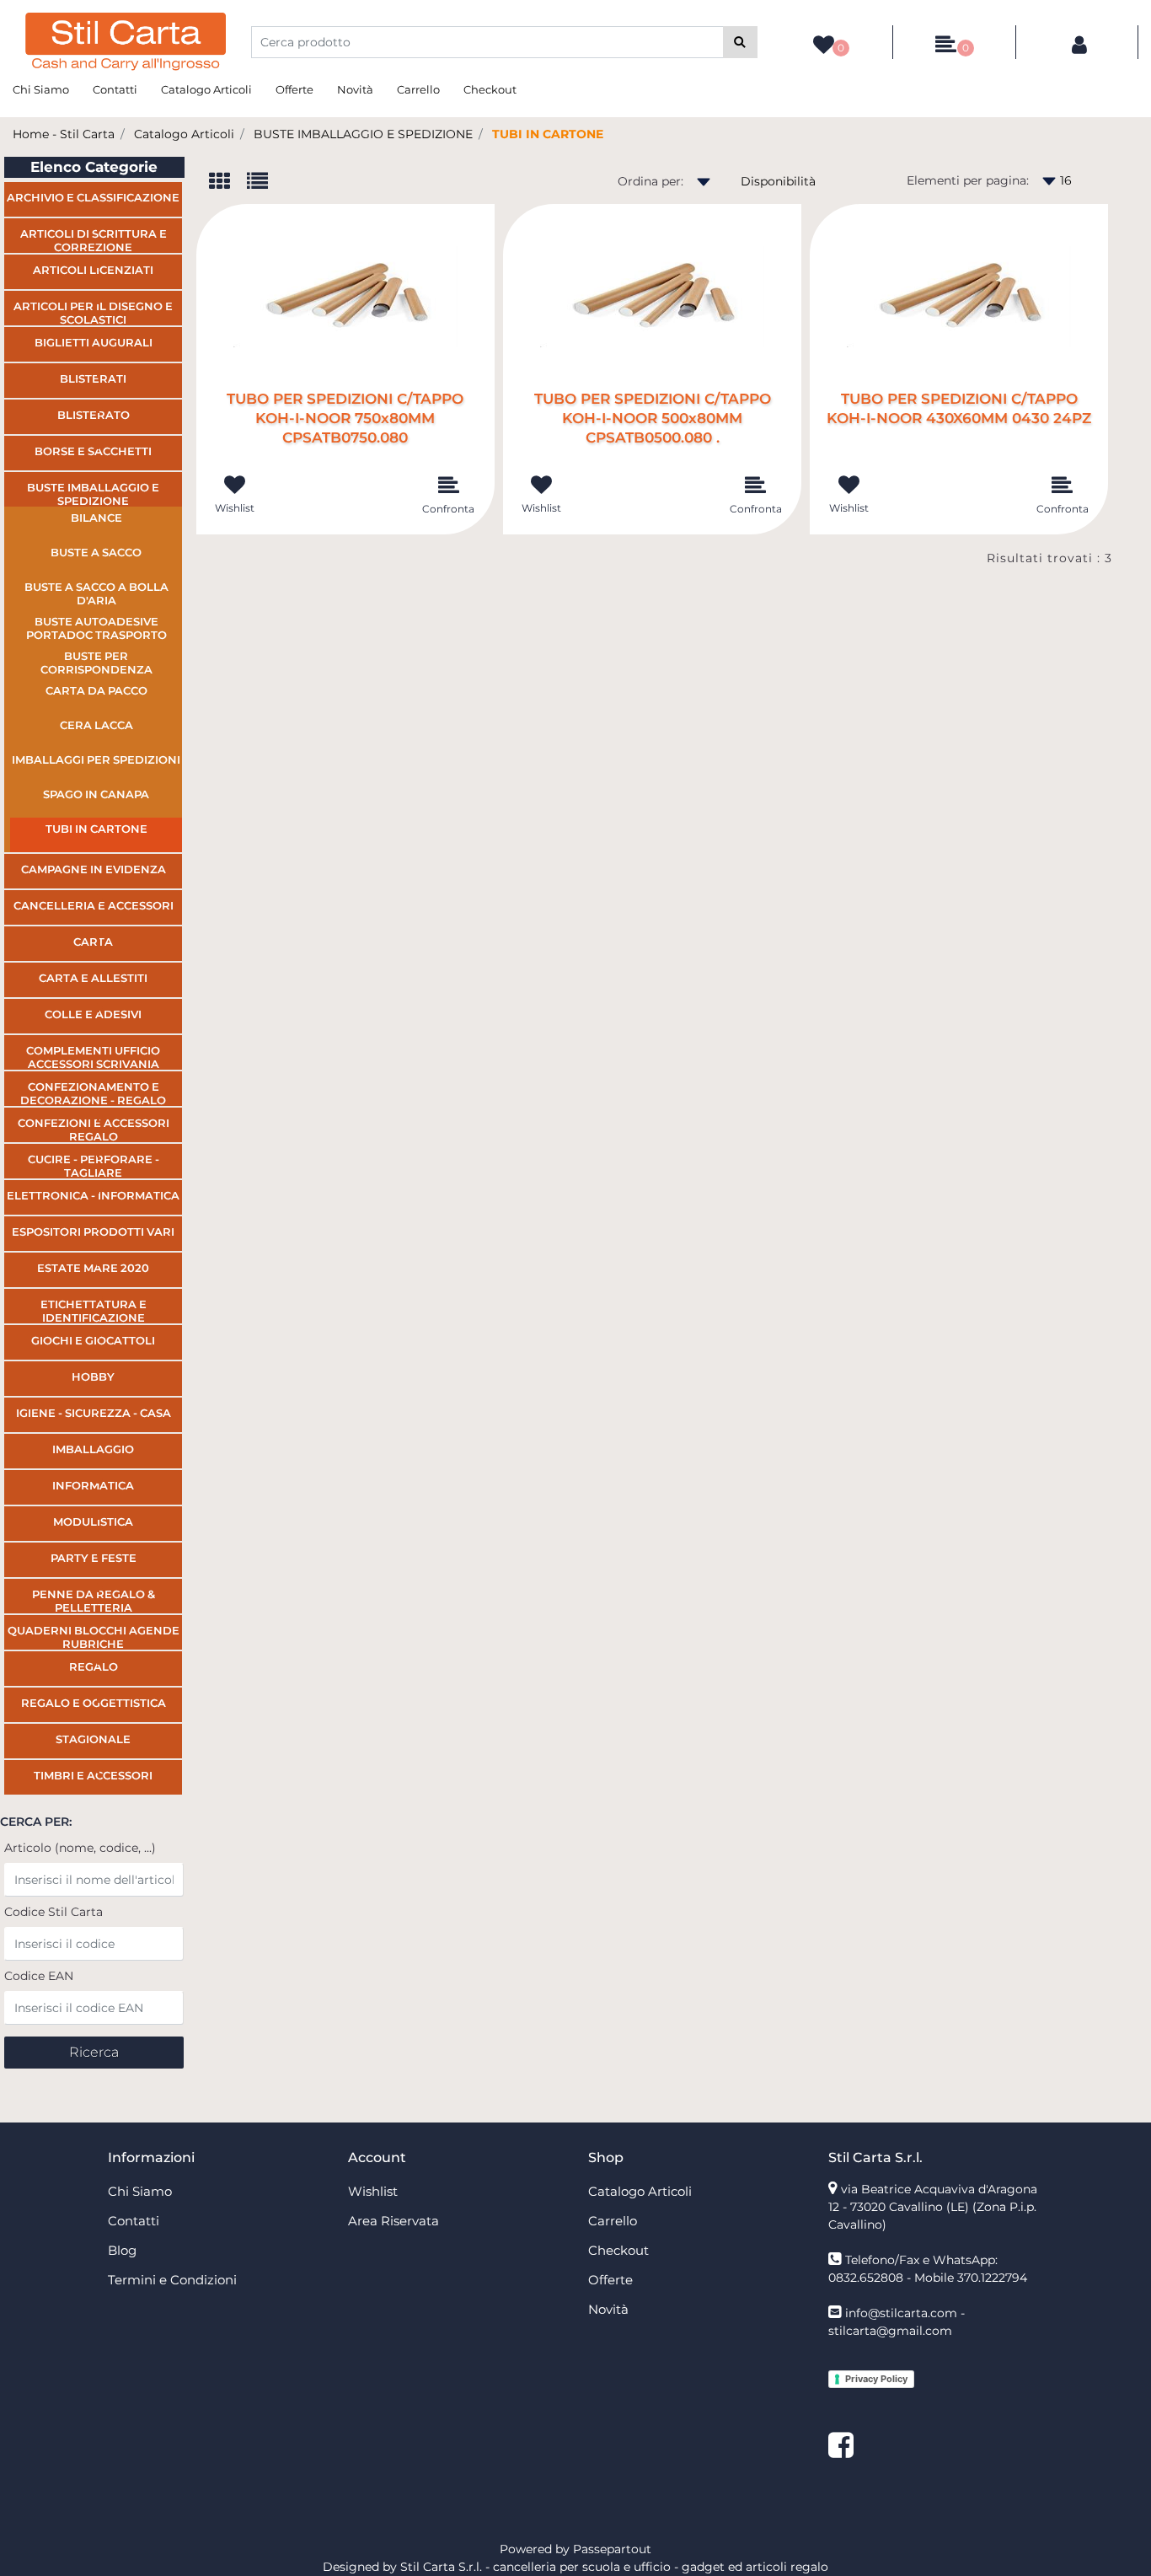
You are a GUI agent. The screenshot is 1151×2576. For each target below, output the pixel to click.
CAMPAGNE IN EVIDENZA (94, 869)
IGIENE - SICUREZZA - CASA (94, 1413)
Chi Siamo (41, 89)
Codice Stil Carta (54, 1912)
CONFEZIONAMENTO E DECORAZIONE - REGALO (93, 1093)
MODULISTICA (93, 1521)
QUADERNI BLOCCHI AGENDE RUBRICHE (94, 1637)
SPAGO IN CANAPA (96, 794)
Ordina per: (650, 181)
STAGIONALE (93, 1739)
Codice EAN (39, 1976)
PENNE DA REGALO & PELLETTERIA (94, 1600)
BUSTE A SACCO (96, 552)
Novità (355, 89)
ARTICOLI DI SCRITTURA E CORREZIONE (94, 240)
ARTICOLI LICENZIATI (93, 270)
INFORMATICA (93, 1485)
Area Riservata (393, 2221)
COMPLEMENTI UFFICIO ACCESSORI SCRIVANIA (93, 1057)
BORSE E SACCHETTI (93, 451)
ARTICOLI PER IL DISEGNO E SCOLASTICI (93, 312)
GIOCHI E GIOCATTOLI (93, 1340)
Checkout (490, 89)
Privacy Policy (876, 2379)
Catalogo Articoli (206, 89)
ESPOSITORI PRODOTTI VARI (93, 1232)
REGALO (94, 1666)
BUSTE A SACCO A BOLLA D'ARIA (96, 593)
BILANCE (96, 518)
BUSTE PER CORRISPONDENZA (96, 663)
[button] (740, 42)
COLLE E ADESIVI (93, 1014)
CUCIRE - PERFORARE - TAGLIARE (94, 1165)
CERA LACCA (96, 725)
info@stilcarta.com (901, 2313)
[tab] (228, 182)
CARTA (93, 942)
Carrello (418, 89)
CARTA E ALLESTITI (93, 978)
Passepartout (612, 2549)
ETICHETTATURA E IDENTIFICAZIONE (94, 1310)
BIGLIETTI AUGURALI (94, 342)
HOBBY (93, 1377)
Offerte (294, 89)
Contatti (115, 89)
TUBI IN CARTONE (548, 134)
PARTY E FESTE (94, 1558)
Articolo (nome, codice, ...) (80, 1848)
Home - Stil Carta (64, 134)
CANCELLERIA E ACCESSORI (94, 905)
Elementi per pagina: (968, 180)
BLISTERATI (93, 378)
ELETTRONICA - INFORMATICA (93, 1195)
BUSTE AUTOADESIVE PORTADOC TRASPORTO (96, 628)
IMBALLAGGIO (93, 1449)
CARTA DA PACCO (96, 690)
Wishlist (373, 2191)
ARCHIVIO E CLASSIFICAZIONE (93, 197)
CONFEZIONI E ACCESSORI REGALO (94, 1129)
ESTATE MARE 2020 (93, 1268)
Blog (122, 2250)
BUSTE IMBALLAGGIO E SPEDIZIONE (363, 134)
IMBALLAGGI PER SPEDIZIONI (96, 759)
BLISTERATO (94, 415)
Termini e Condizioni (172, 2280)
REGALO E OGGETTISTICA (94, 1703)
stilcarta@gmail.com (890, 2331)
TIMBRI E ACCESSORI (93, 1775)
